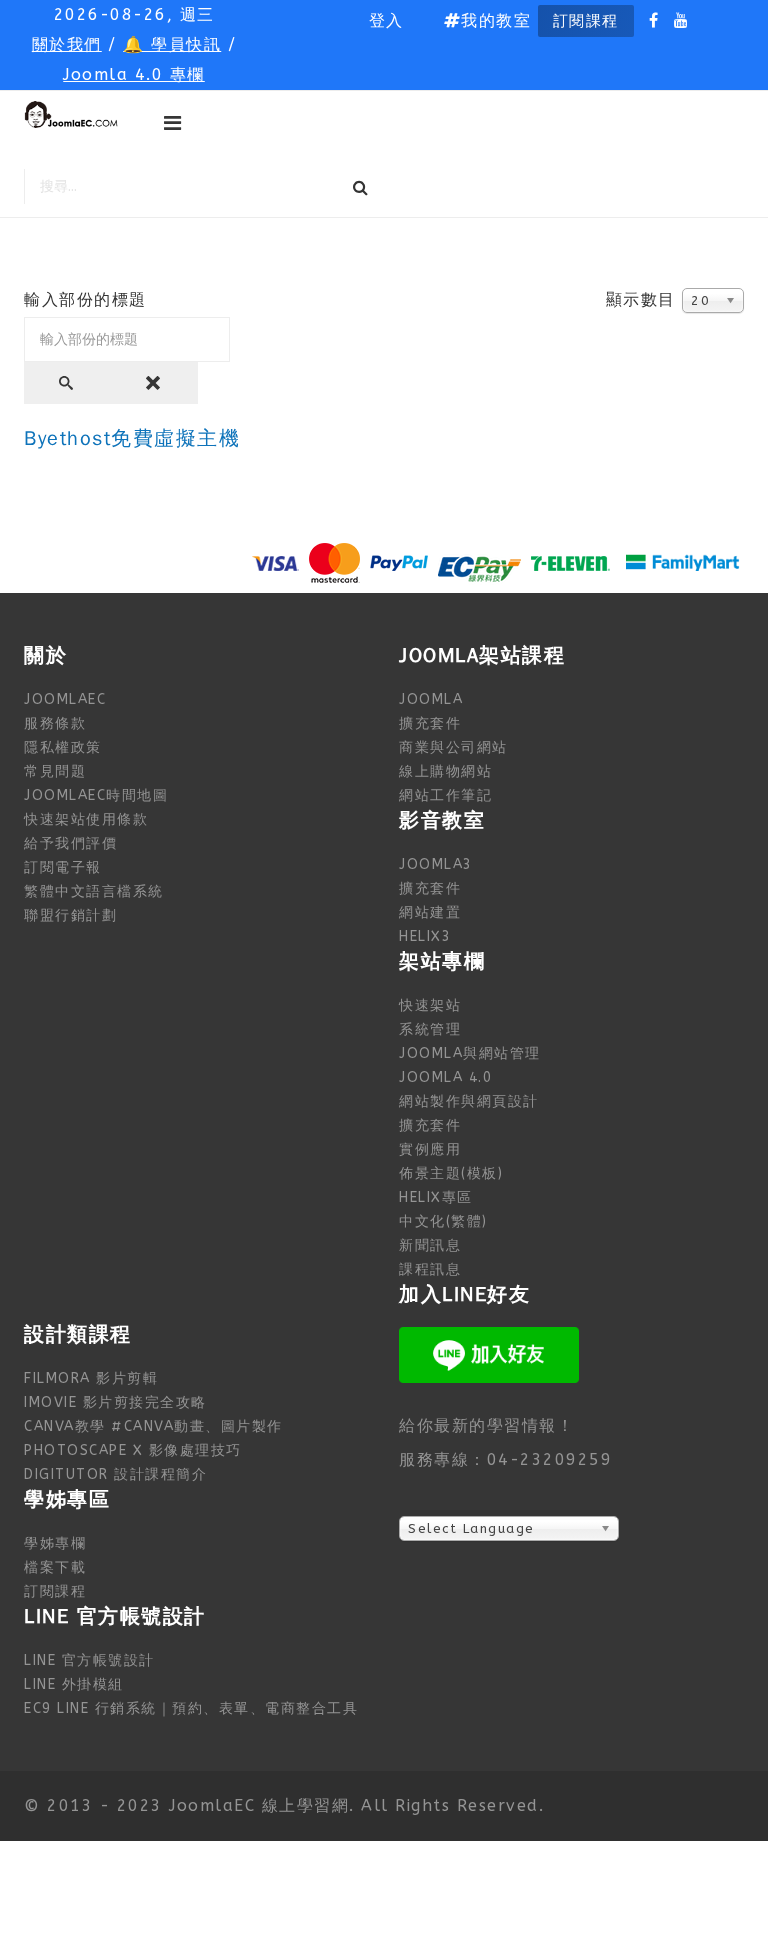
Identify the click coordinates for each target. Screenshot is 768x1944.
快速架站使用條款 (86, 819)
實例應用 (430, 1149)
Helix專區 (436, 1197)
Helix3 (425, 936)
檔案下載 (55, 1567)
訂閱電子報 (63, 867)
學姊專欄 (55, 1543)
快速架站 (430, 1005)
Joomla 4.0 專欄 (134, 74)
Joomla (431, 699)
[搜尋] (68, 383)
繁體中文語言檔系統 (94, 891)
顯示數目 (641, 299)
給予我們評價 (70, 843)
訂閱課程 (586, 21)
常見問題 (55, 771)
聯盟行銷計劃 (70, 915)
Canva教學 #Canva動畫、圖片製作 (153, 1426)
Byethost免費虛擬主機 (132, 438)
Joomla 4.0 (445, 1077)
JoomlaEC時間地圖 (96, 795)
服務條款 (55, 723)
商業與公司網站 (453, 747)
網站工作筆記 (445, 795)
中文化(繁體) (443, 1221)
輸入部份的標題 (88, 299)
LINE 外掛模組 (74, 1684)
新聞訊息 (430, 1245)
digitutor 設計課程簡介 (115, 1474)
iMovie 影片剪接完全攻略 (115, 1402)
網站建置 (430, 912)
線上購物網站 (445, 771)
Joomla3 (436, 864)
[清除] (155, 383)
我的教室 (496, 20)
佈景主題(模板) (451, 1173)
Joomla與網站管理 (470, 1053)
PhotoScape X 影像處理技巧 (133, 1450)
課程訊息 (430, 1269)
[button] (386, 21)
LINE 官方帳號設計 (89, 1660)
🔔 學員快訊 (172, 44)
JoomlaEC (65, 699)
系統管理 (430, 1029)
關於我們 (67, 44)
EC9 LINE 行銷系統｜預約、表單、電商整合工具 (191, 1708)
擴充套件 (430, 723)
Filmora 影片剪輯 (91, 1378)
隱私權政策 (63, 747)
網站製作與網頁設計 (469, 1101)
